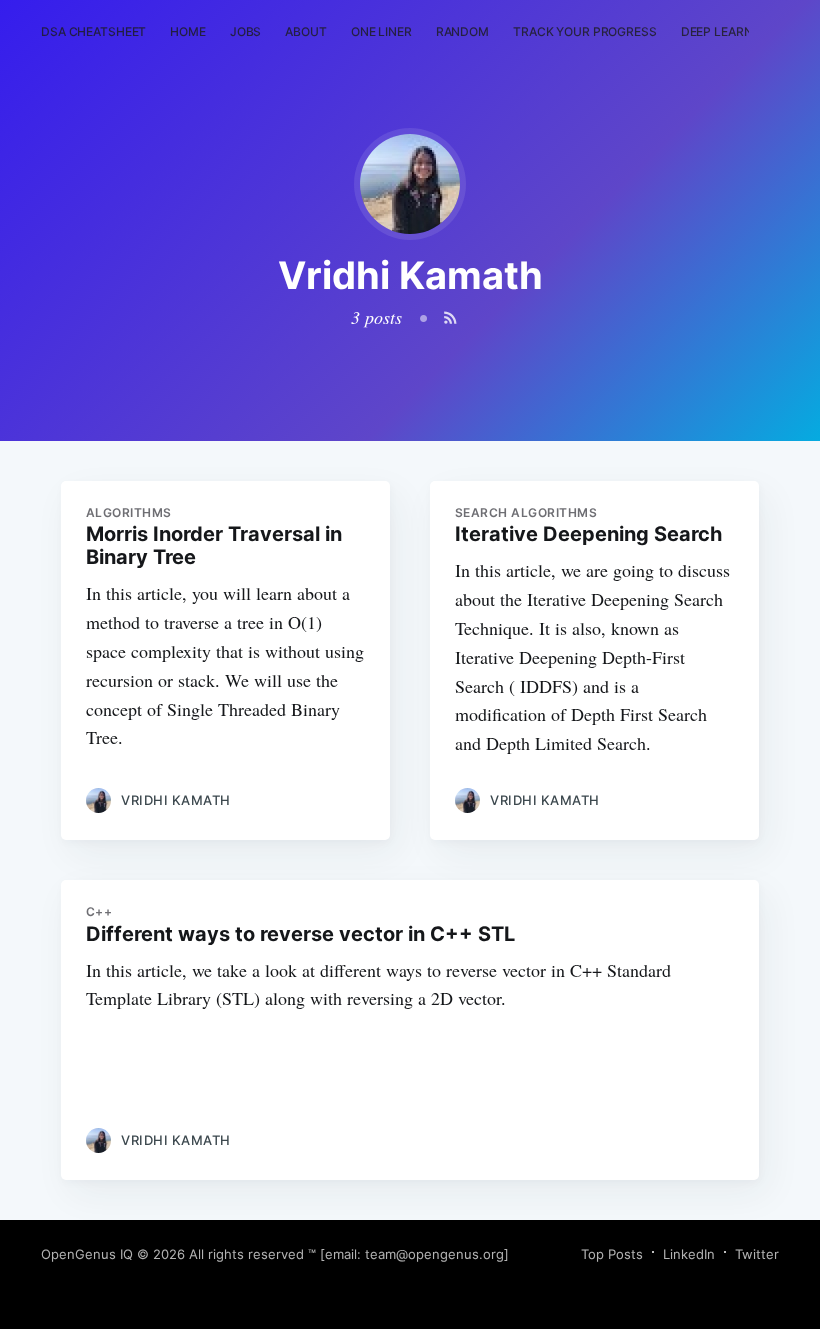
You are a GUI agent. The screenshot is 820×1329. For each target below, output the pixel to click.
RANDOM (462, 31)
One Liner (381, 31)
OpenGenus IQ (87, 1254)
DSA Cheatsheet (93, 31)
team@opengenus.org (434, 1254)
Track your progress (585, 31)
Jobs (246, 31)
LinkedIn (689, 1254)
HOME (188, 31)
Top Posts (612, 1254)
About (305, 31)
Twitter (757, 1254)
